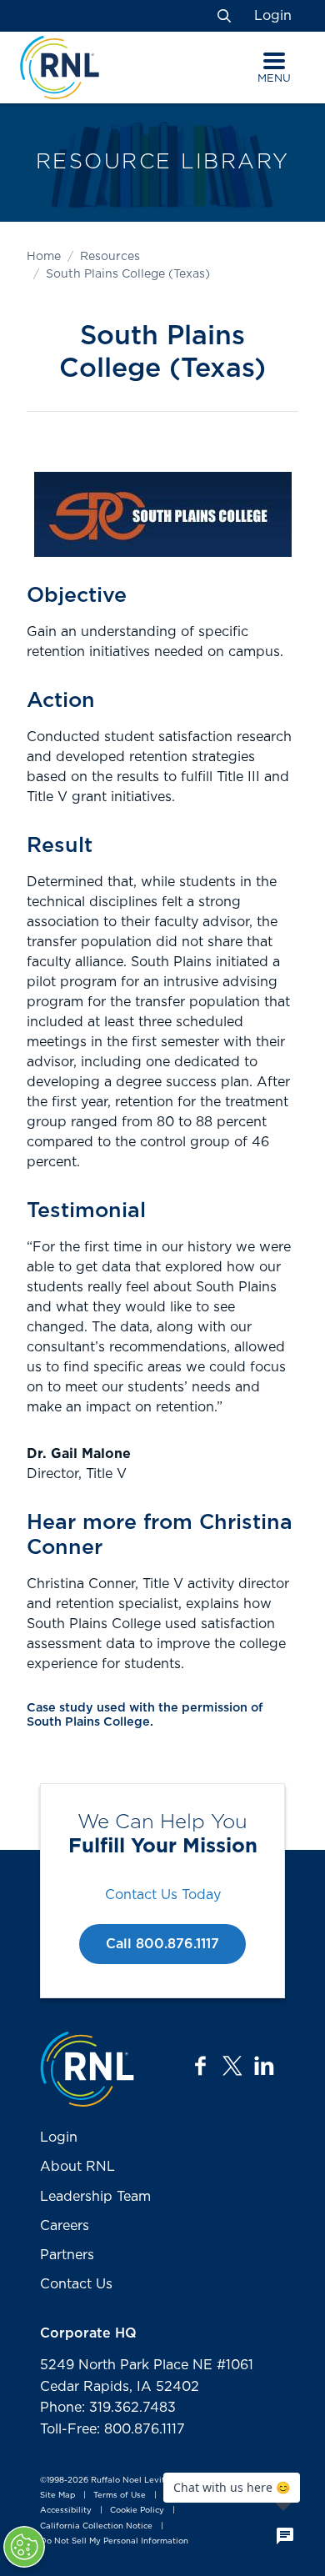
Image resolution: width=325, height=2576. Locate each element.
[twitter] (232, 2066)
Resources (110, 257)
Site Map (57, 2495)
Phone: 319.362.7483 (108, 2408)
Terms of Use (120, 2495)
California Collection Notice (96, 2526)
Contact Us (76, 2284)
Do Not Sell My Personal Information (114, 2541)
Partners (67, 2255)
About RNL (77, 2167)
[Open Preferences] (24, 2547)
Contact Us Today (163, 1895)
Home (44, 257)
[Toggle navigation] (274, 61)
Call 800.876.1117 (162, 1944)
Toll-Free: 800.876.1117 (112, 2429)
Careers (65, 2226)
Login (273, 16)
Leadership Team (95, 2197)
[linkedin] (264, 2066)
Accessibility (66, 2511)
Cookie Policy (137, 2511)
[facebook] (201, 2066)
